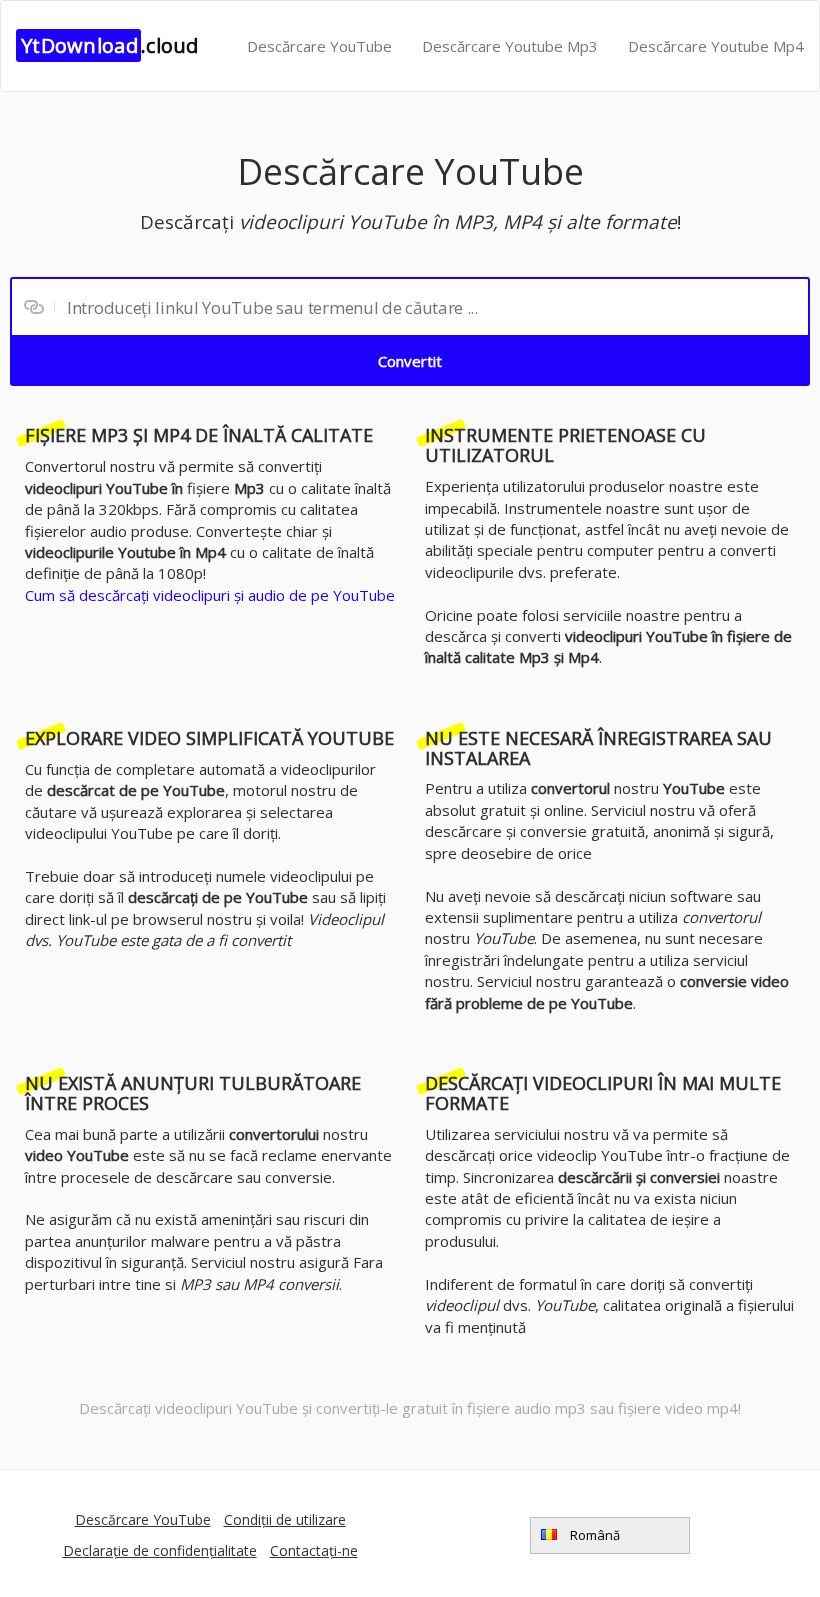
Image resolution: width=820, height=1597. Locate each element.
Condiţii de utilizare (285, 1519)
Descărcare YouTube (319, 46)
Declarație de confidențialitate (160, 1550)
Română (593, 1535)
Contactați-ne (314, 1550)
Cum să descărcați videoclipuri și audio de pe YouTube (210, 595)
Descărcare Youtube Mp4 (716, 46)
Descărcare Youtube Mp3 (510, 46)
